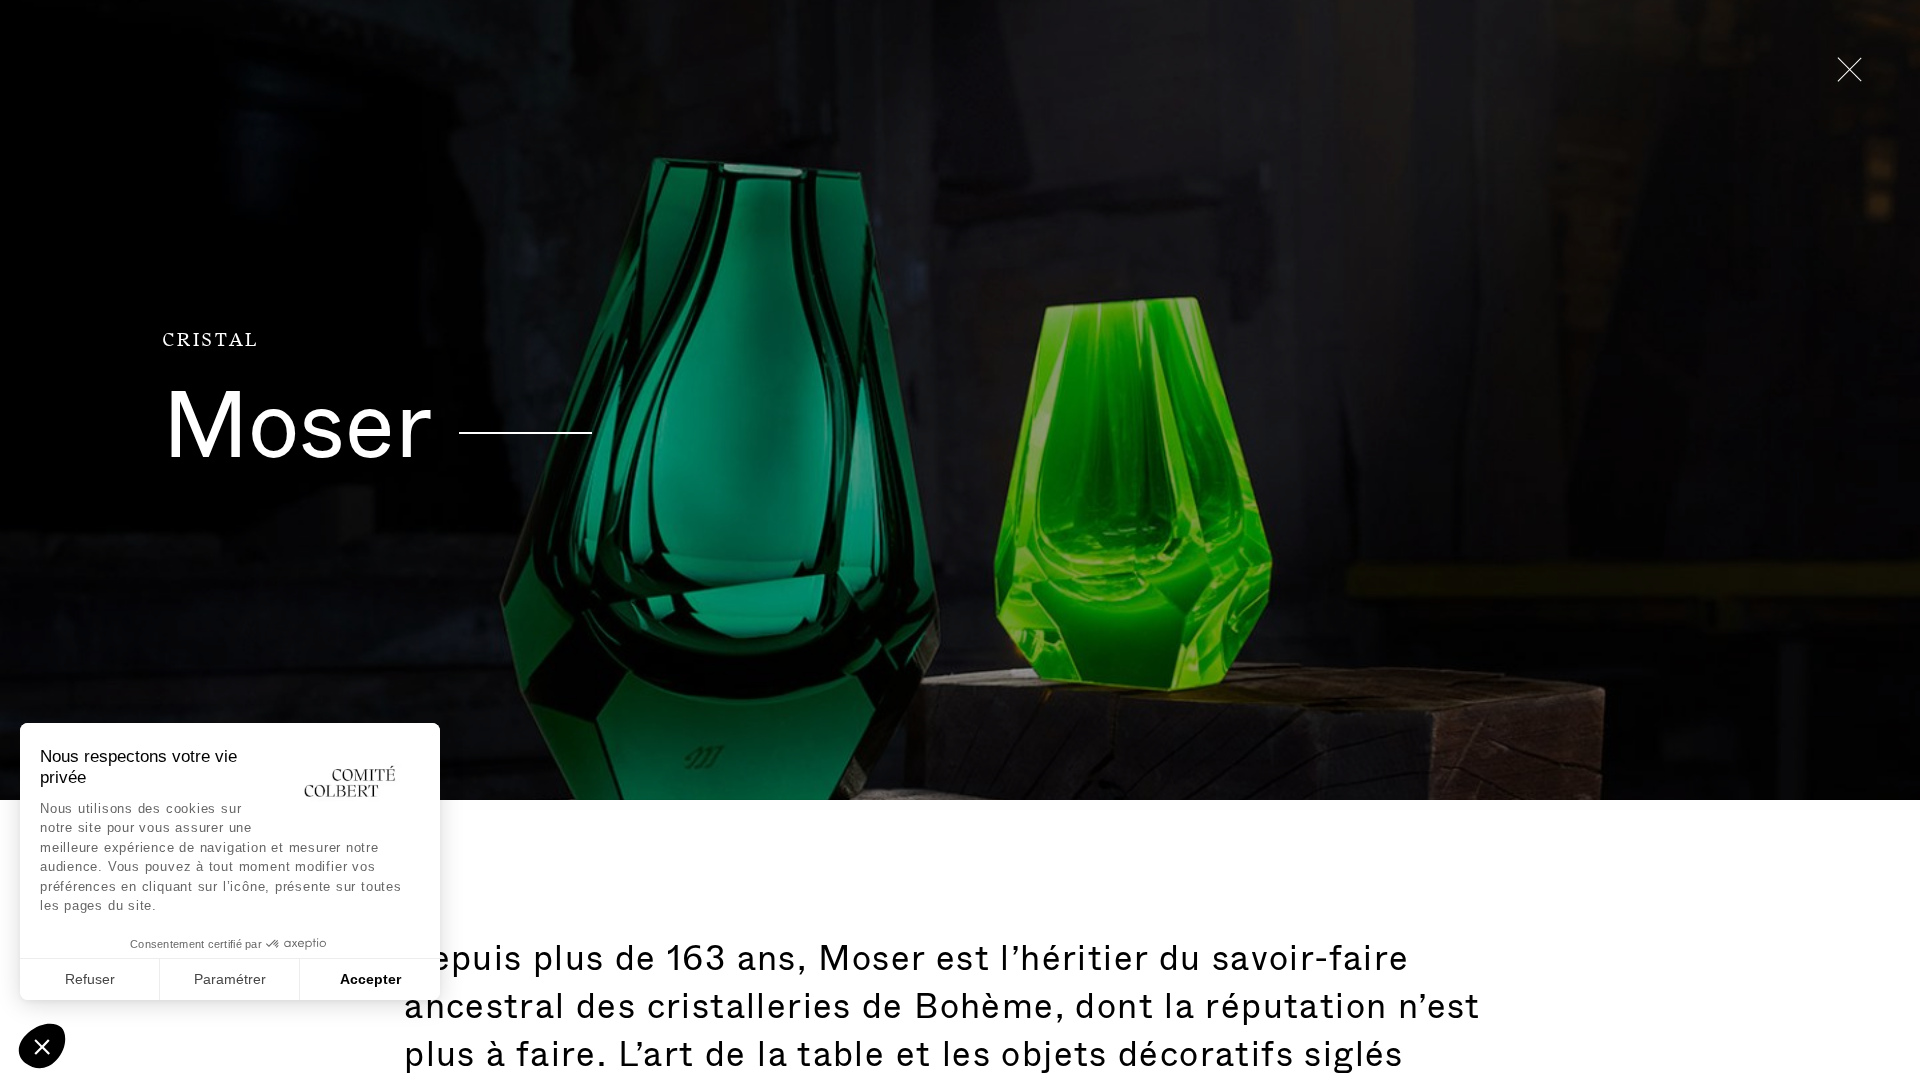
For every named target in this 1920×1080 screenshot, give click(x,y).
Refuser (90, 979)
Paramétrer (230, 979)
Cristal (210, 340)
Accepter (370, 979)
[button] (42, 1046)
